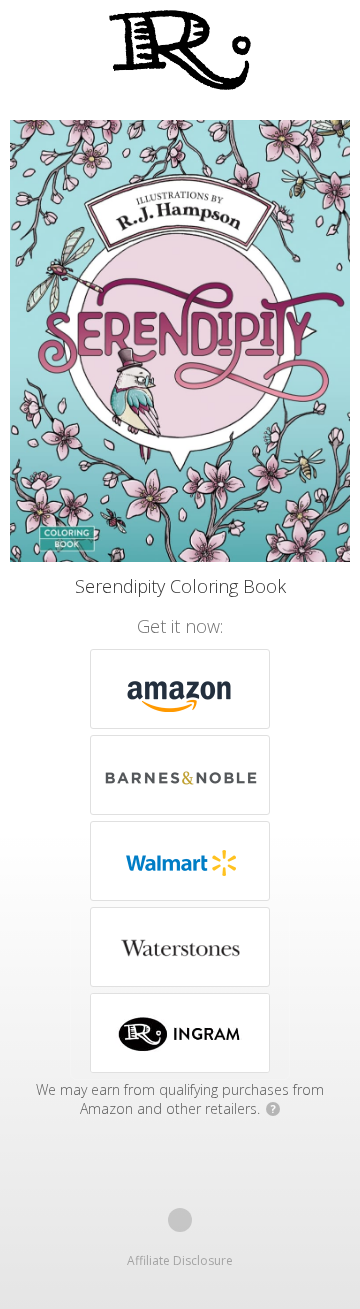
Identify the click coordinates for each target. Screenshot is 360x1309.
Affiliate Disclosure (180, 1260)
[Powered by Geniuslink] (180, 1220)
